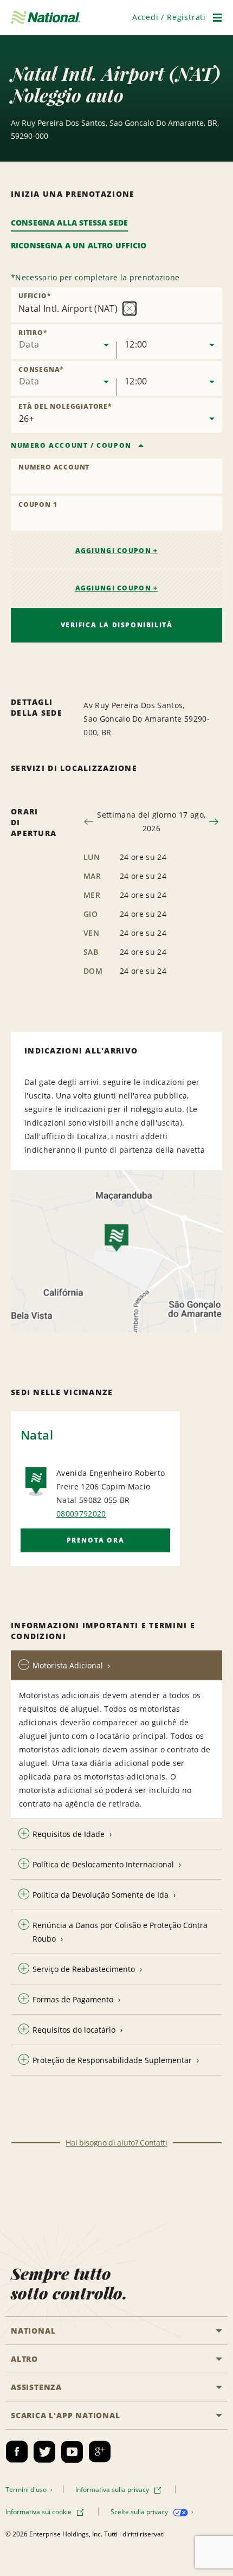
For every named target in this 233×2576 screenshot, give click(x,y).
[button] (169, 17)
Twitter (44, 2452)
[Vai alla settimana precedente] (89, 822)
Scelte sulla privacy (140, 2512)
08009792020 (81, 1514)
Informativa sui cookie (39, 2512)
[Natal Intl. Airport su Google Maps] (116, 1251)
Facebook (17, 2452)
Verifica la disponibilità (117, 625)
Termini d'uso (27, 2490)
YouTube (72, 2452)
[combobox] (64, 342)
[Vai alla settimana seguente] (214, 822)
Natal (37, 1435)
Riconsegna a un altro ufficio (79, 245)
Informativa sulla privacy (113, 2490)
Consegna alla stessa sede (69, 223)
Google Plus (100, 2452)
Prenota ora (96, 1540)
